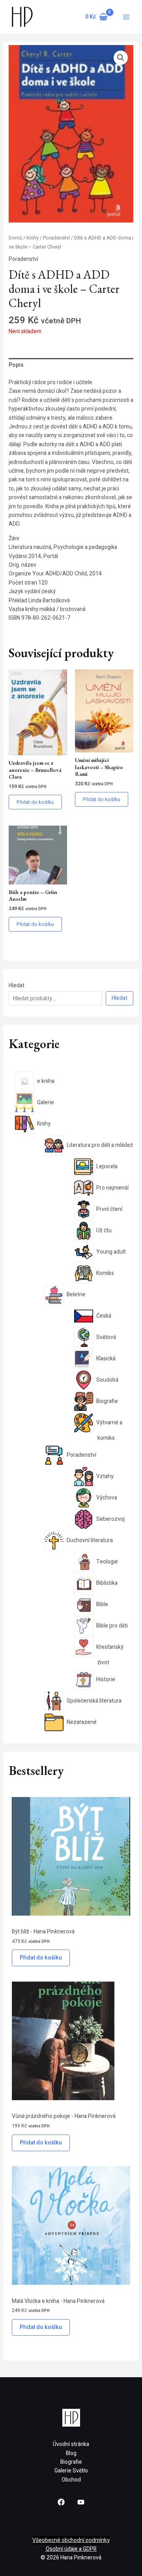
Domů (15, 238)
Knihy (33, 238)
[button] (121, 58)
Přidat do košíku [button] (35, 802)
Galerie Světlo (71, 2471)
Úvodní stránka (71, 2444)
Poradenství (56, 238)
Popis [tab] (16, 365)
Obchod (71, 2480)
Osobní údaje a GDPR (71, 2549)
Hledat (17, 985)
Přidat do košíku (41, 1958)
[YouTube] (81, 2502)
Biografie (71, 2462)
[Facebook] (61, 2502)
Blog (71, 2453)
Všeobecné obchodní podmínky (71, 2540)
